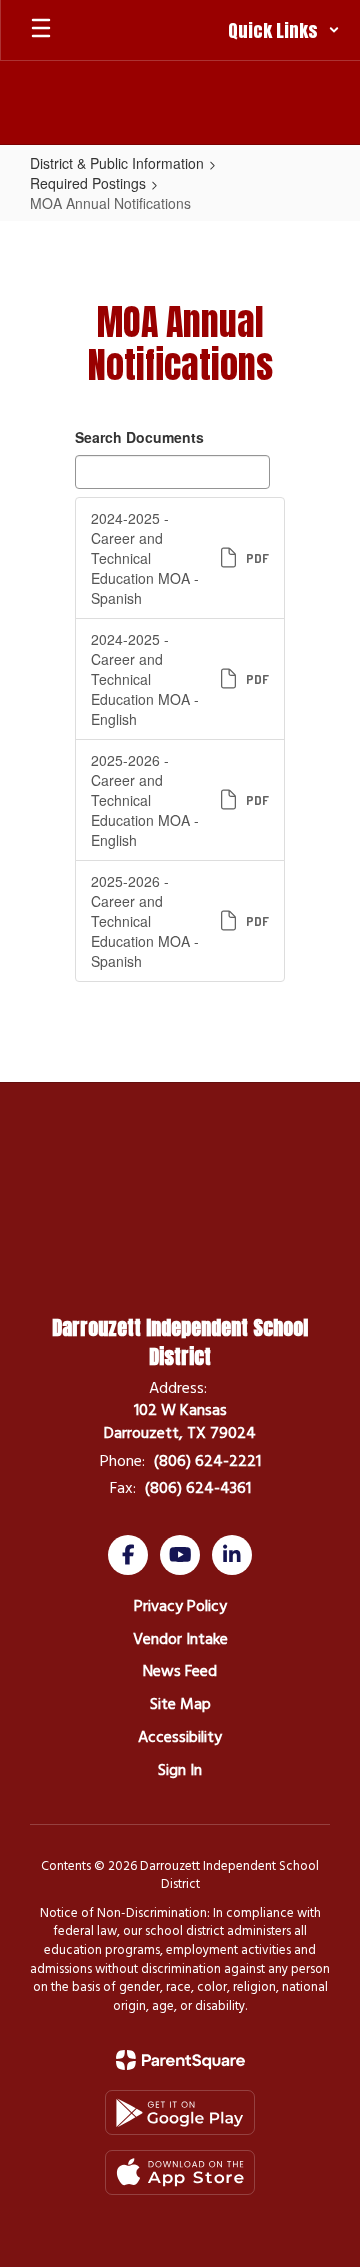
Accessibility (180, 1737)
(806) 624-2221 (207, 1461)
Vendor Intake (180, 1639)
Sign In (180, 1770)
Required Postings (88, 183)
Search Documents (139, 437)
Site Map (180, 1704)
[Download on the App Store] (180, 2172)
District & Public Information (117, 163)
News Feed (180, 1671)
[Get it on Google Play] (180, 2112)
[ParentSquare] (180, 2060)
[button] (284, 30)
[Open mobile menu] (41, 30)
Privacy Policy (180, 1606)
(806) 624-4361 (198, 1488)
